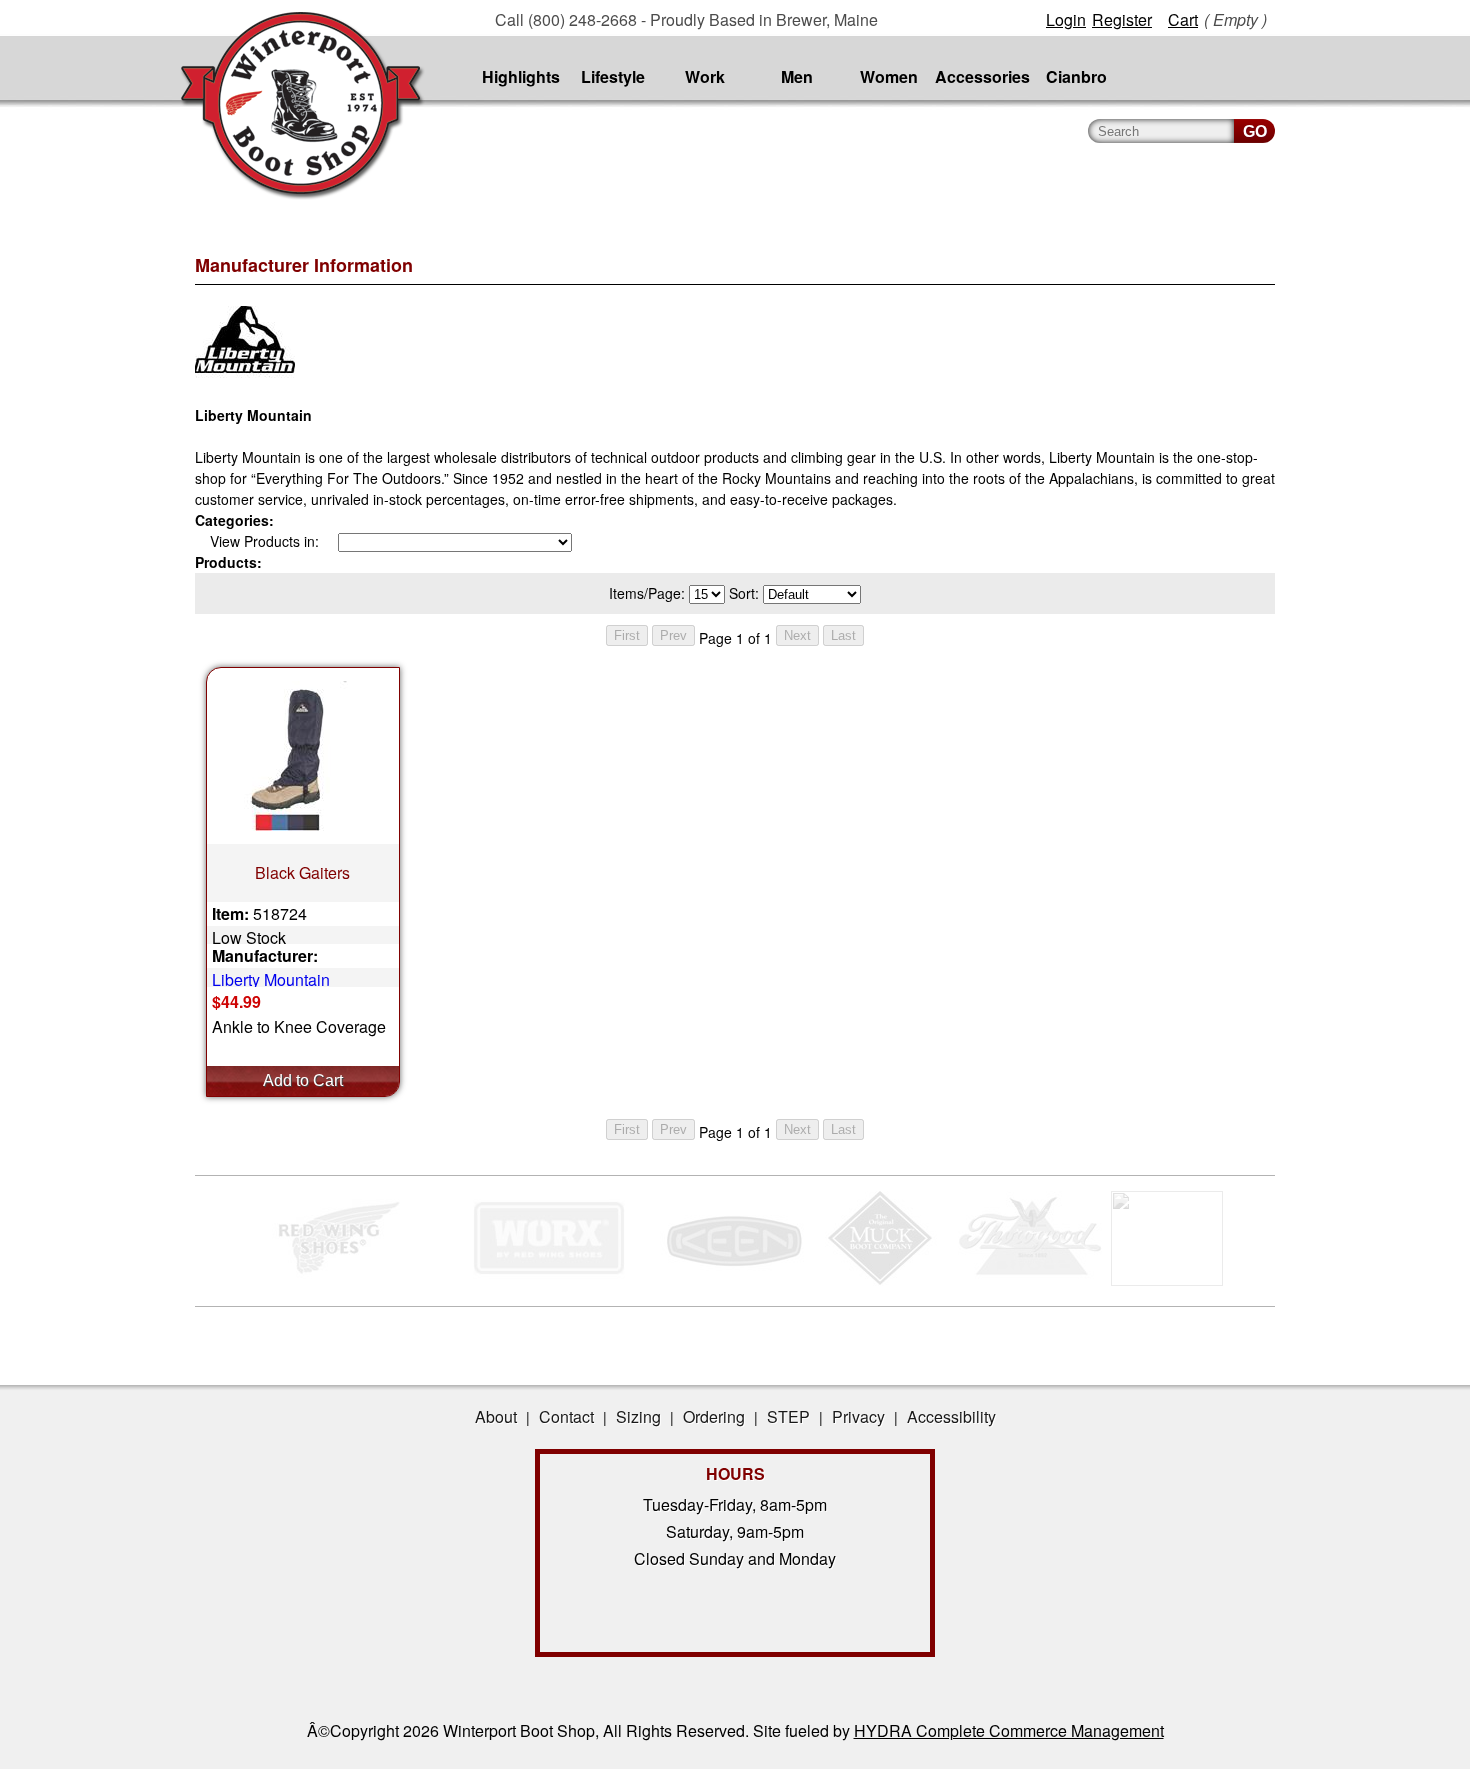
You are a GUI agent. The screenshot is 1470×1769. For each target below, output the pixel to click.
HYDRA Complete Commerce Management (1009, 1730)
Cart (1183, 19)
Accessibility (951, 1416)
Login (1066, 19)
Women (889, 76)
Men (797, 76)
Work (705, 76)
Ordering (714, 1416)
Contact (566, 1416)
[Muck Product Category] (881, 1280)
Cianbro (1076, 76)
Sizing (638, 1416)
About (496, 1416)
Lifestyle (613, 76)
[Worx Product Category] (548, 1280)
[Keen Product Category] (732, 1280)
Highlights (521, 76)
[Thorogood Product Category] (1030, 1280)
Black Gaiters (302, 872)
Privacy (858, 1416)
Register (1122, 19)
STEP (788, 1416)
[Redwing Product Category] (342, 1280)
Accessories (982, 76)
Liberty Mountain (271, 977)
